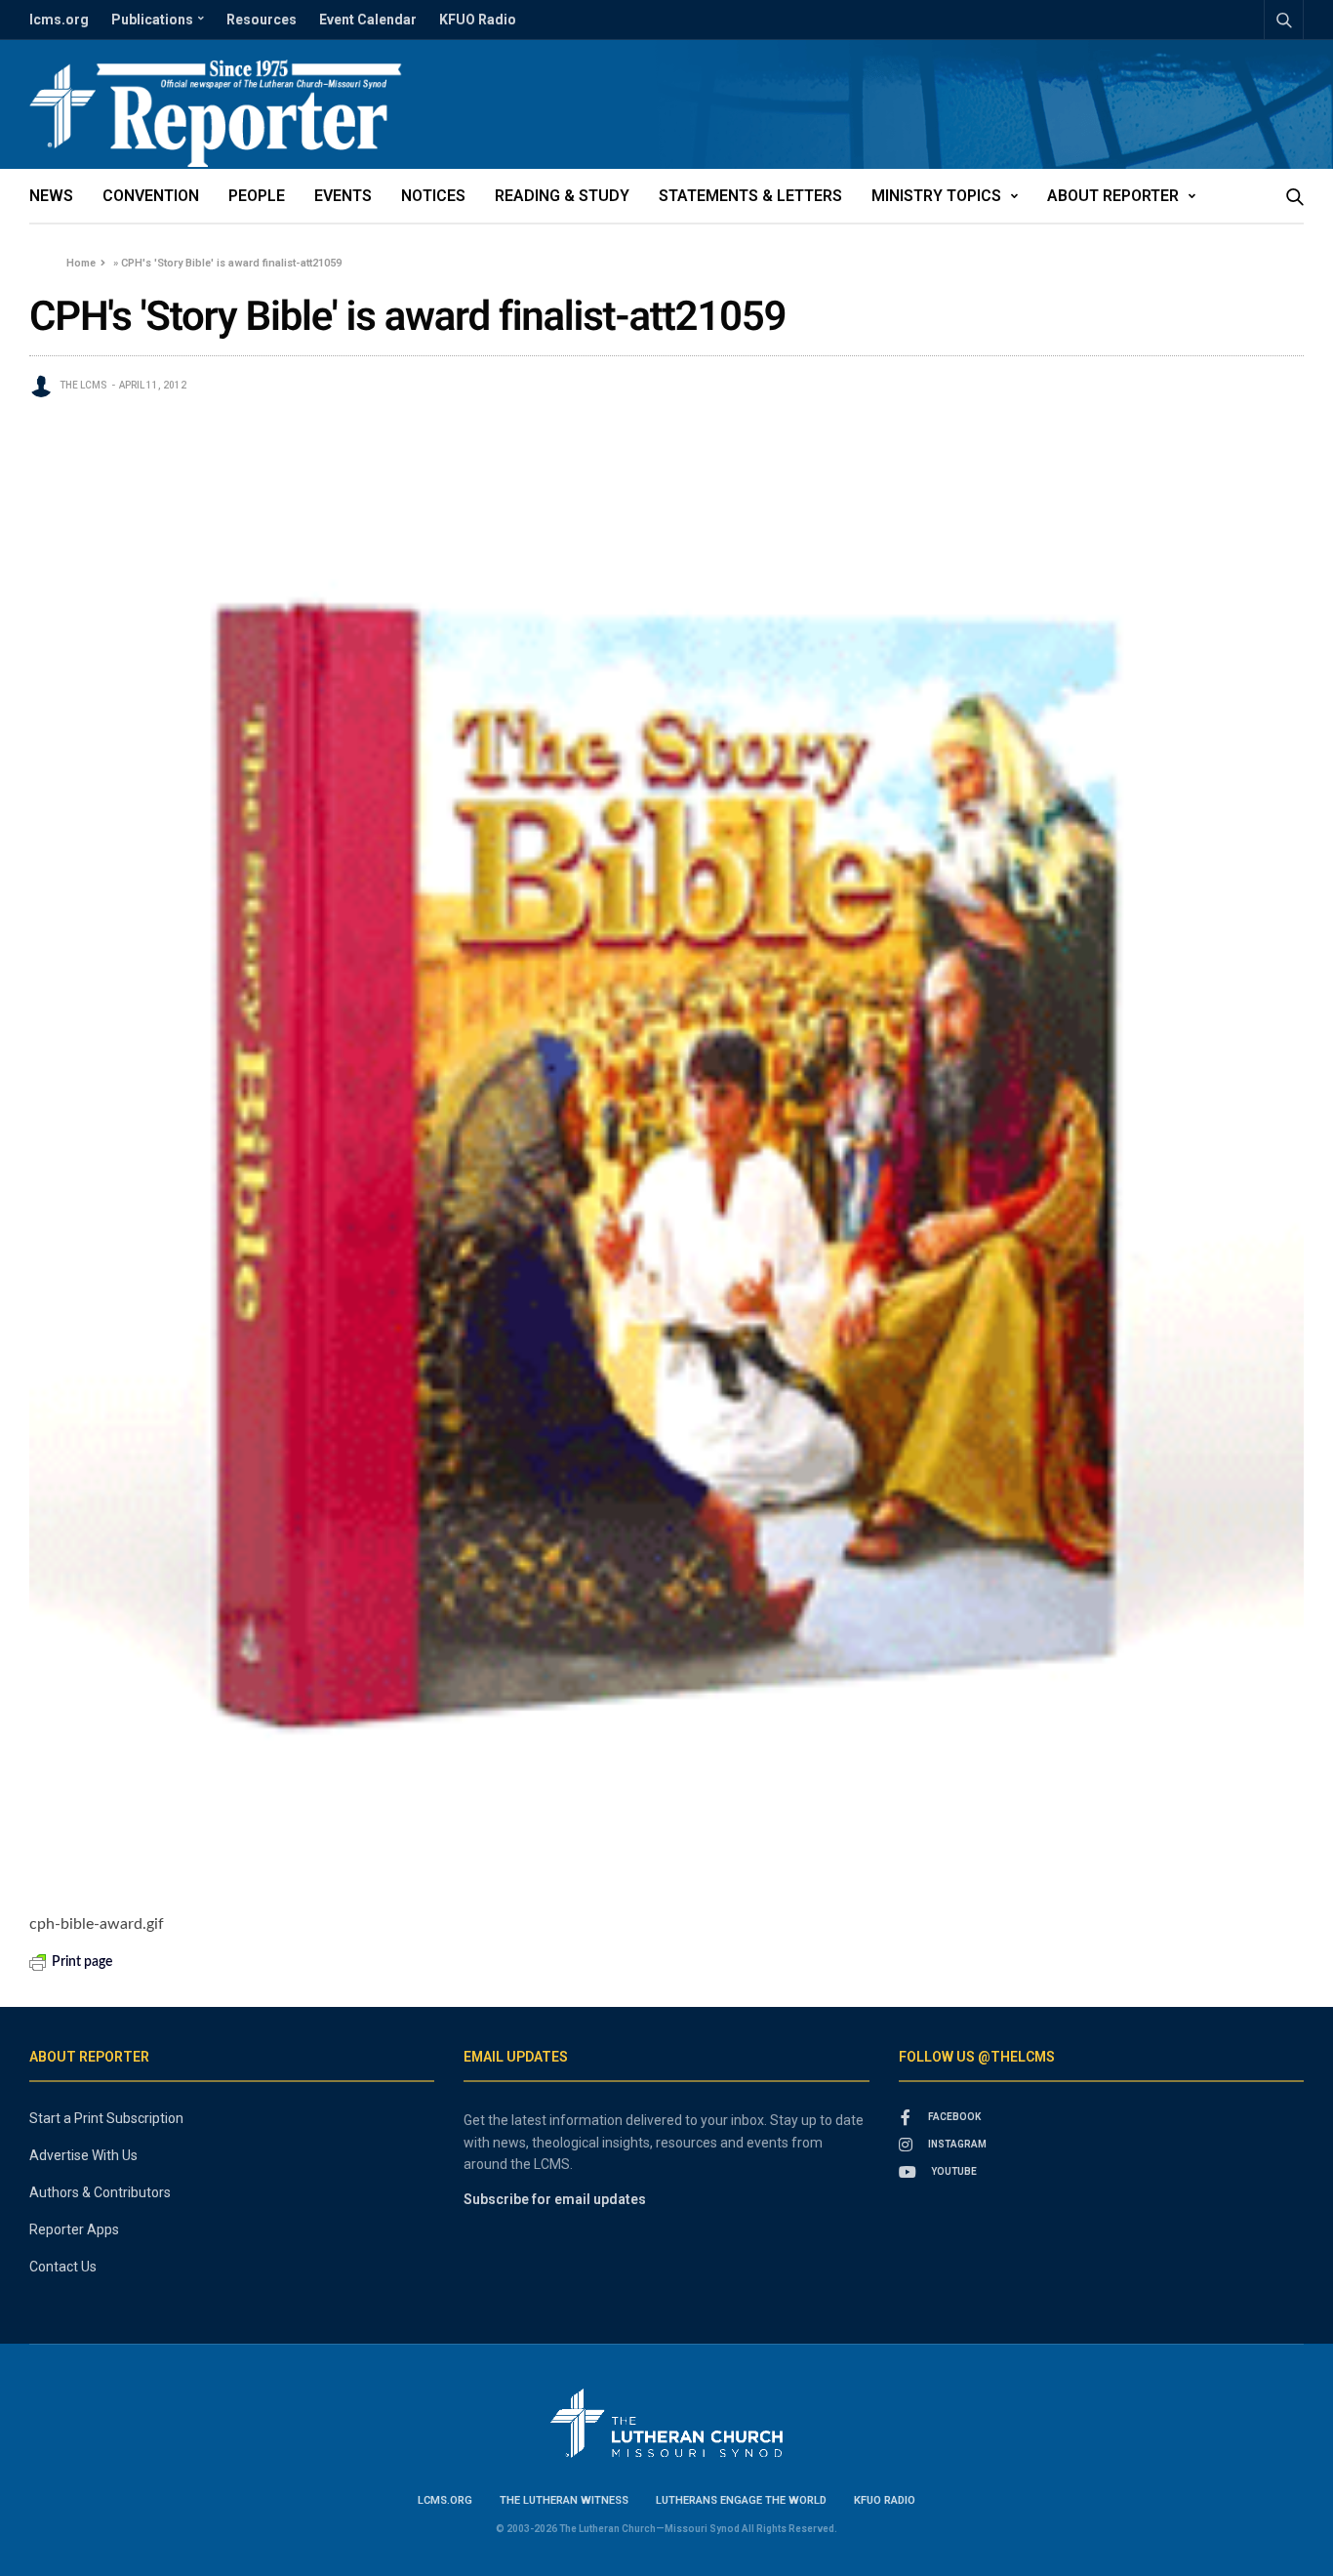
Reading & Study (562, 196)
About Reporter (1113, 196)
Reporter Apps (74, 2229)
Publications (152, 20)
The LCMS (83, 385)
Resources (262, 20)
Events (343, 196)
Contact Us (63, 2267)
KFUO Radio (478, 20)
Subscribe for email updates (555, 2199)
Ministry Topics (936, 196)
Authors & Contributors (100, 2192)
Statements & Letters (750, 196)
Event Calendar (368, 20)
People (257, 196)
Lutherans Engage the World (741, 2500)
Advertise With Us (83, 2155)
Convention (151, 196)
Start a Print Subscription (106, 2118)
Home (81, 263)
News (51, 196)
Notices (433, 196)
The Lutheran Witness (564, 2500)
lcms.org (59, 20)
